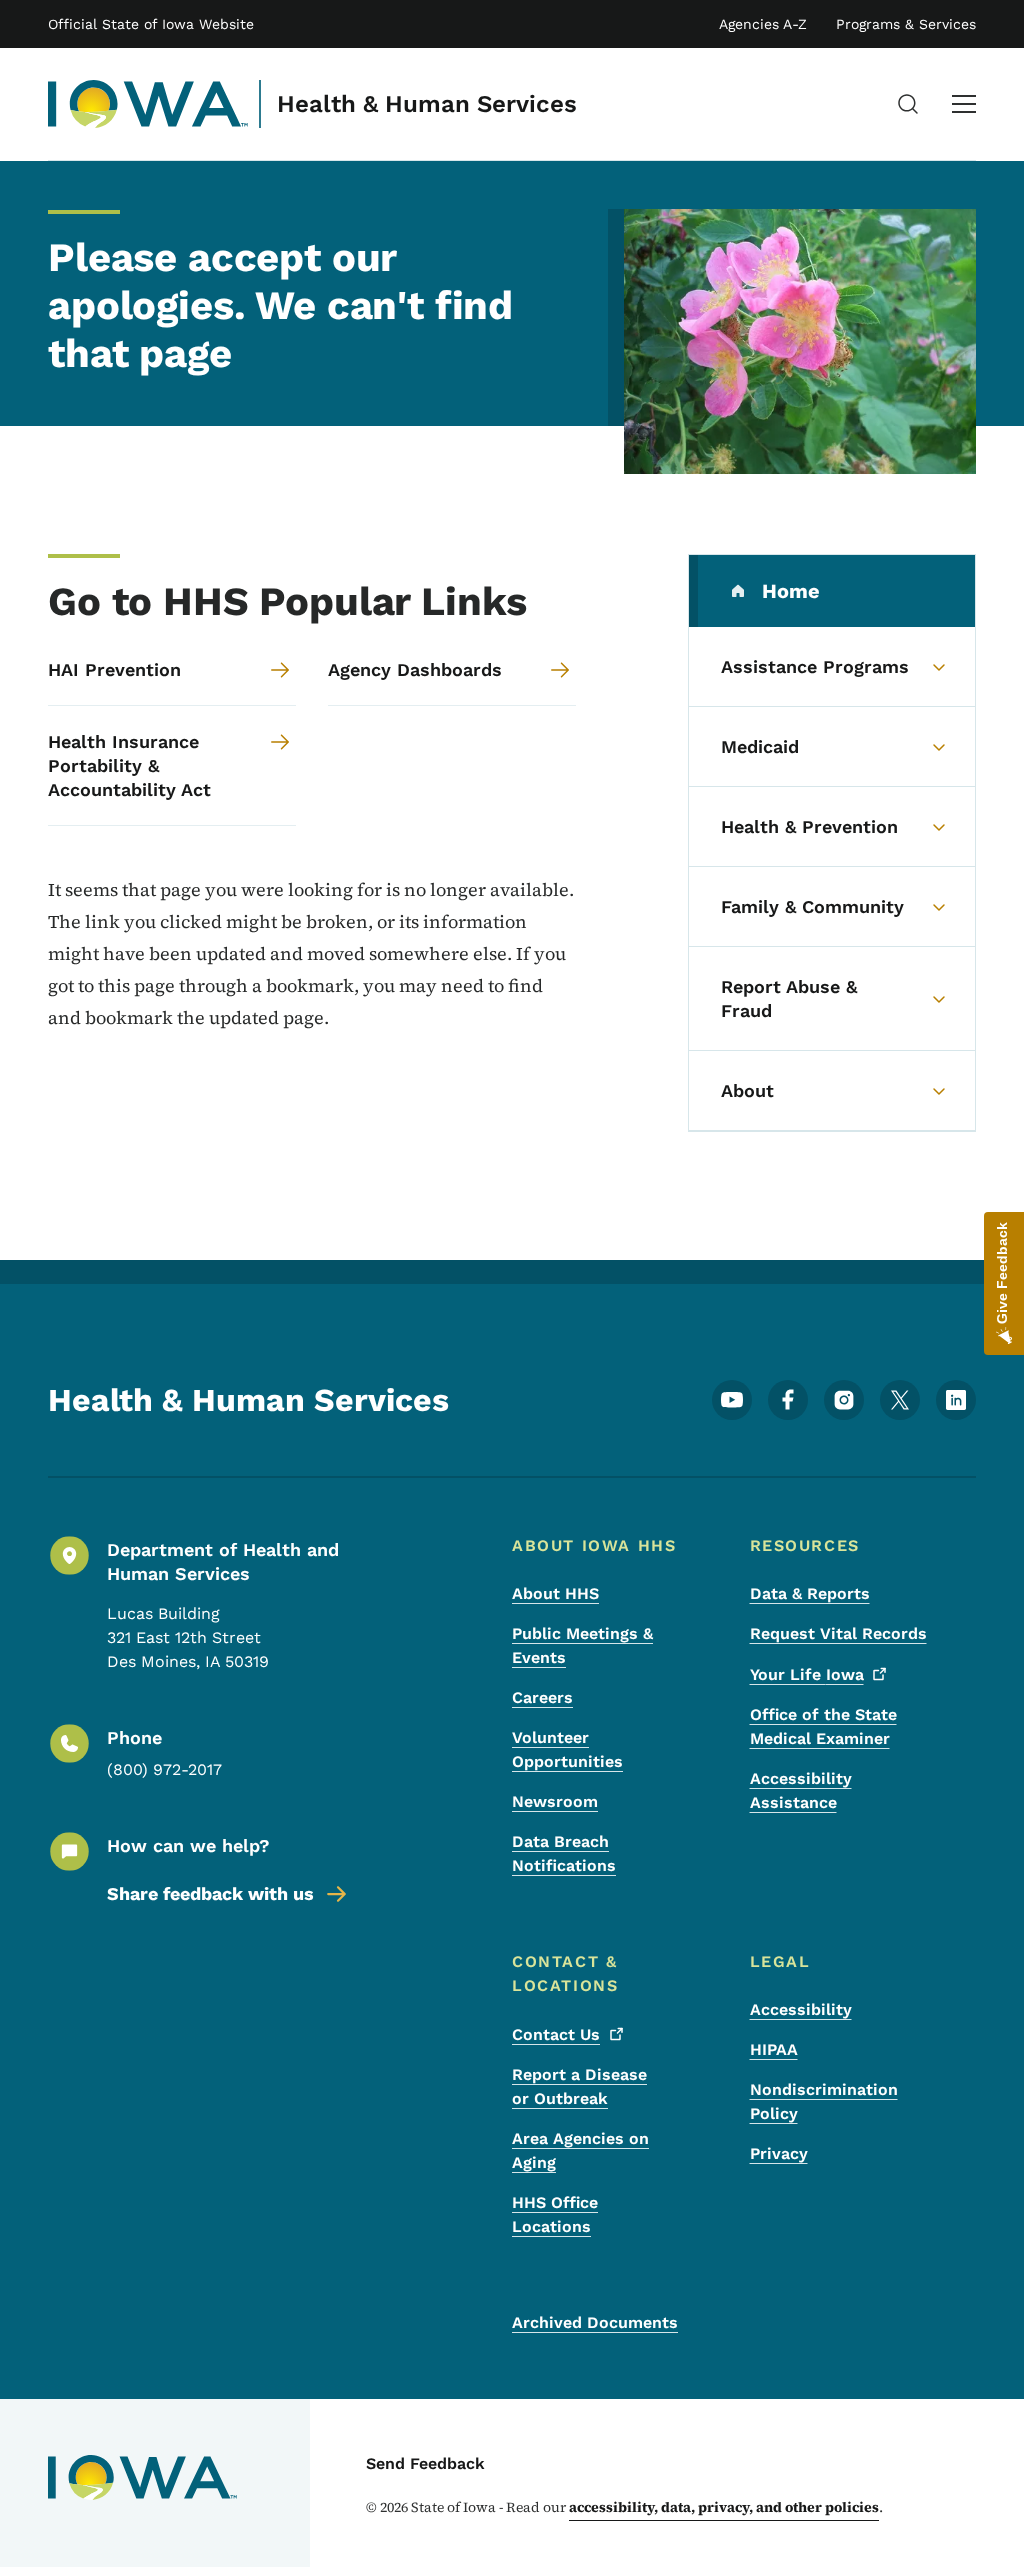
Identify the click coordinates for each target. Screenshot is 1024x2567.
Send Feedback (425, 2463)
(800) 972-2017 (164, 1769)
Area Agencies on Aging (580, 2150)
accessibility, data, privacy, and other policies (724, 2507)
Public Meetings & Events (582, 1645)
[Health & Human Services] (148, 104)
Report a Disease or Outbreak (579, 2086)
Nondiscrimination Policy (824, 2101)
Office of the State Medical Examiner (823, 1726)
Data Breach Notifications (564, 1853)
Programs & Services (906, 24)
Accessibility (801, 2009)
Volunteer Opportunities (567, 1749)
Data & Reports (810, 1593)
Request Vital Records (838, 1633)
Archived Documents (595, 2322)
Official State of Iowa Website (151, 24)
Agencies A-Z (763, 24)
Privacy (779, 2153)
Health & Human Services (427, 104)
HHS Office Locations (555, 2214)
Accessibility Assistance (801, 1790)
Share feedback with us (210, 1893)
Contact (556, 2034)
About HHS (555, 1593)
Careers (542, 1697)
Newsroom (555, 1801)
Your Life (807, 1674)
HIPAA (774, 2049)
